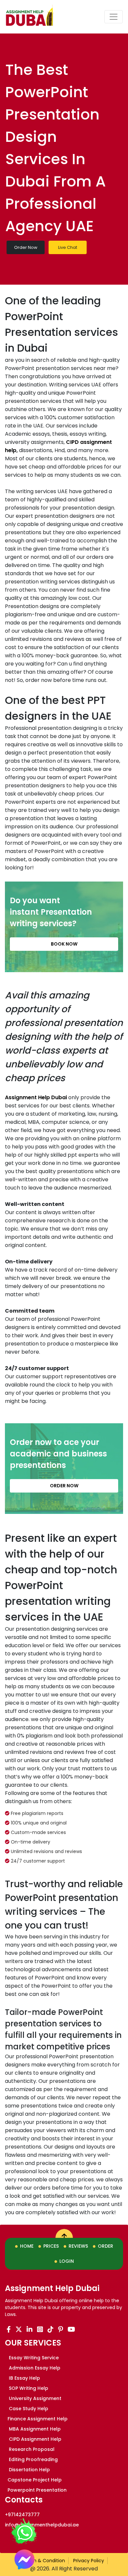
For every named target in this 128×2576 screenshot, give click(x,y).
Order (106, 2246)
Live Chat (68, 247)
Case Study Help (28, 2409)
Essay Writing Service (33, 2358)
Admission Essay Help (34, 2368)
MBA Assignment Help (34, 2429)
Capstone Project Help (35, 2480)
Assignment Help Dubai (36, 1097)
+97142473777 (22, 2515)
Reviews (78, 2246)
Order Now (26, 247)
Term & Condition (44, 2561)
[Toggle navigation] (114, 17)
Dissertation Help (29, 2470)
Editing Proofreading (33, 2459)
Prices (51, 2246)
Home (27, 2246)
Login (67, 2261)
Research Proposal (31, 2449)
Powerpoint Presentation (37, 2490)
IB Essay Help (24, 2378)
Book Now (64, 944)
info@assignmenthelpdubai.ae (42, 2525)
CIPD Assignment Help (34, 2439)
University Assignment (34, 2398)
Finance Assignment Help (38, 2419)
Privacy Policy (89, 2561)
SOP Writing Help (28, 2388)
